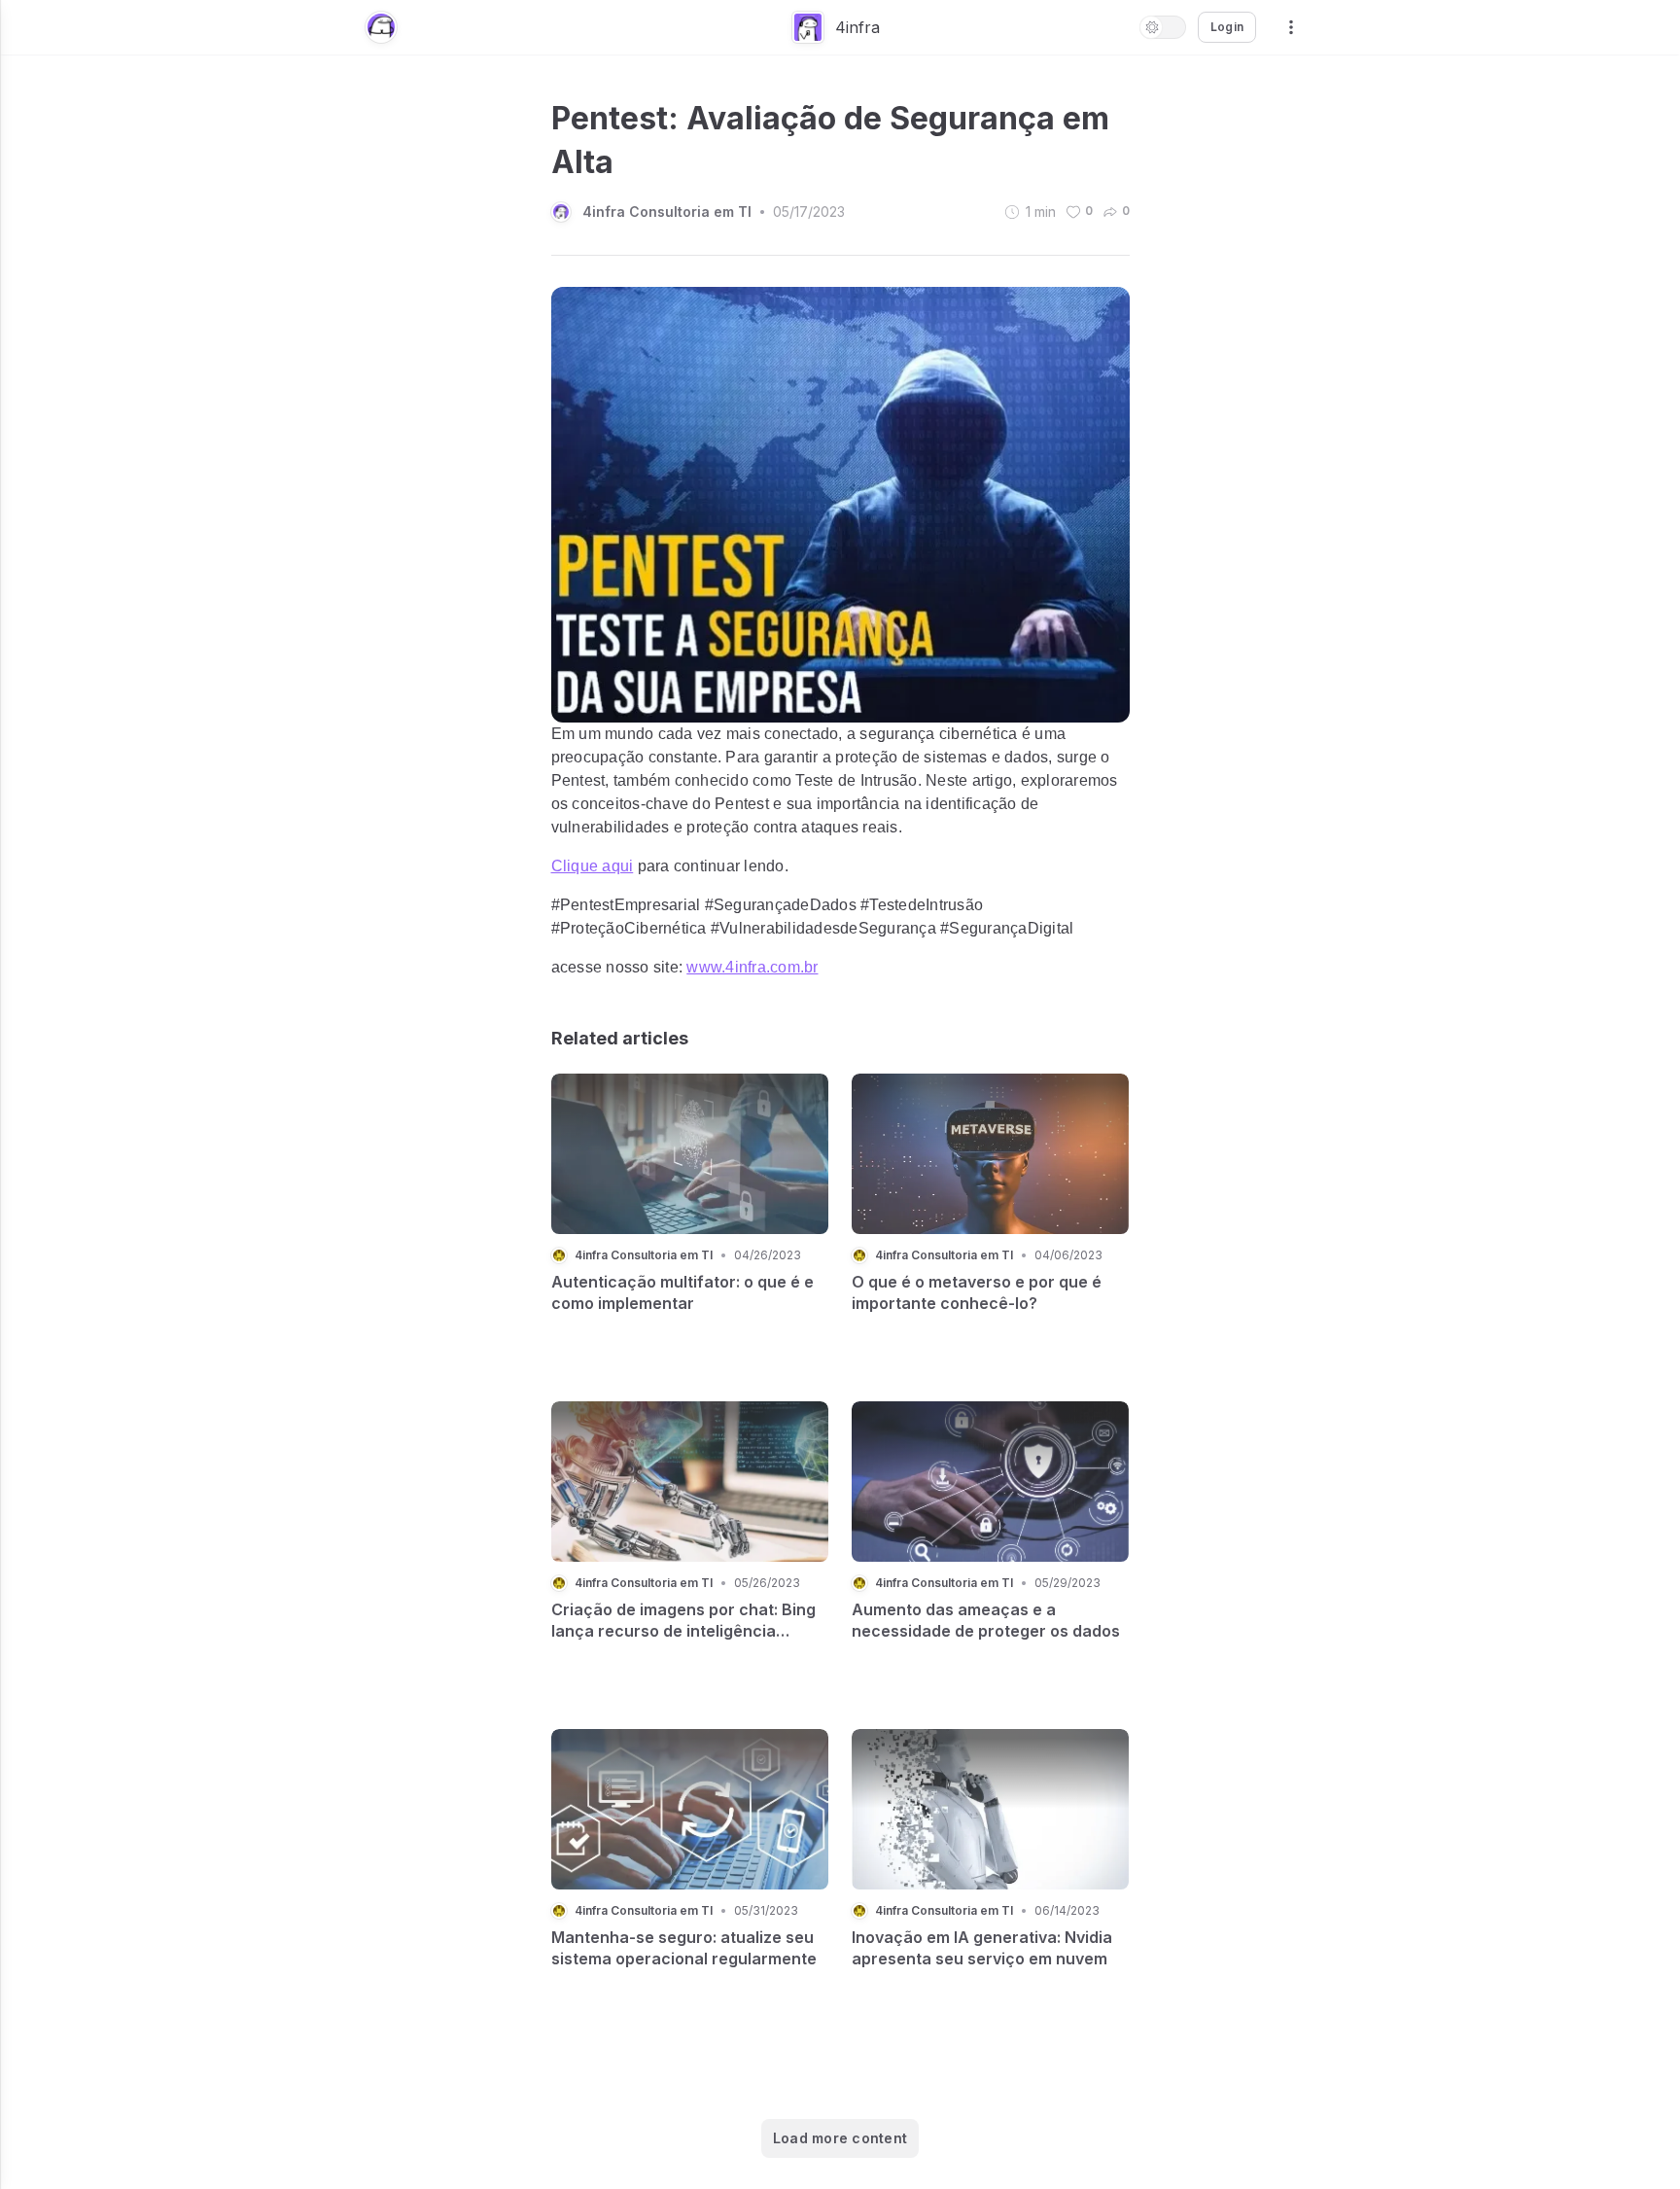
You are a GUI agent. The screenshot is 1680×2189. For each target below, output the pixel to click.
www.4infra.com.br (752, 967)
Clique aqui (593, 866)
